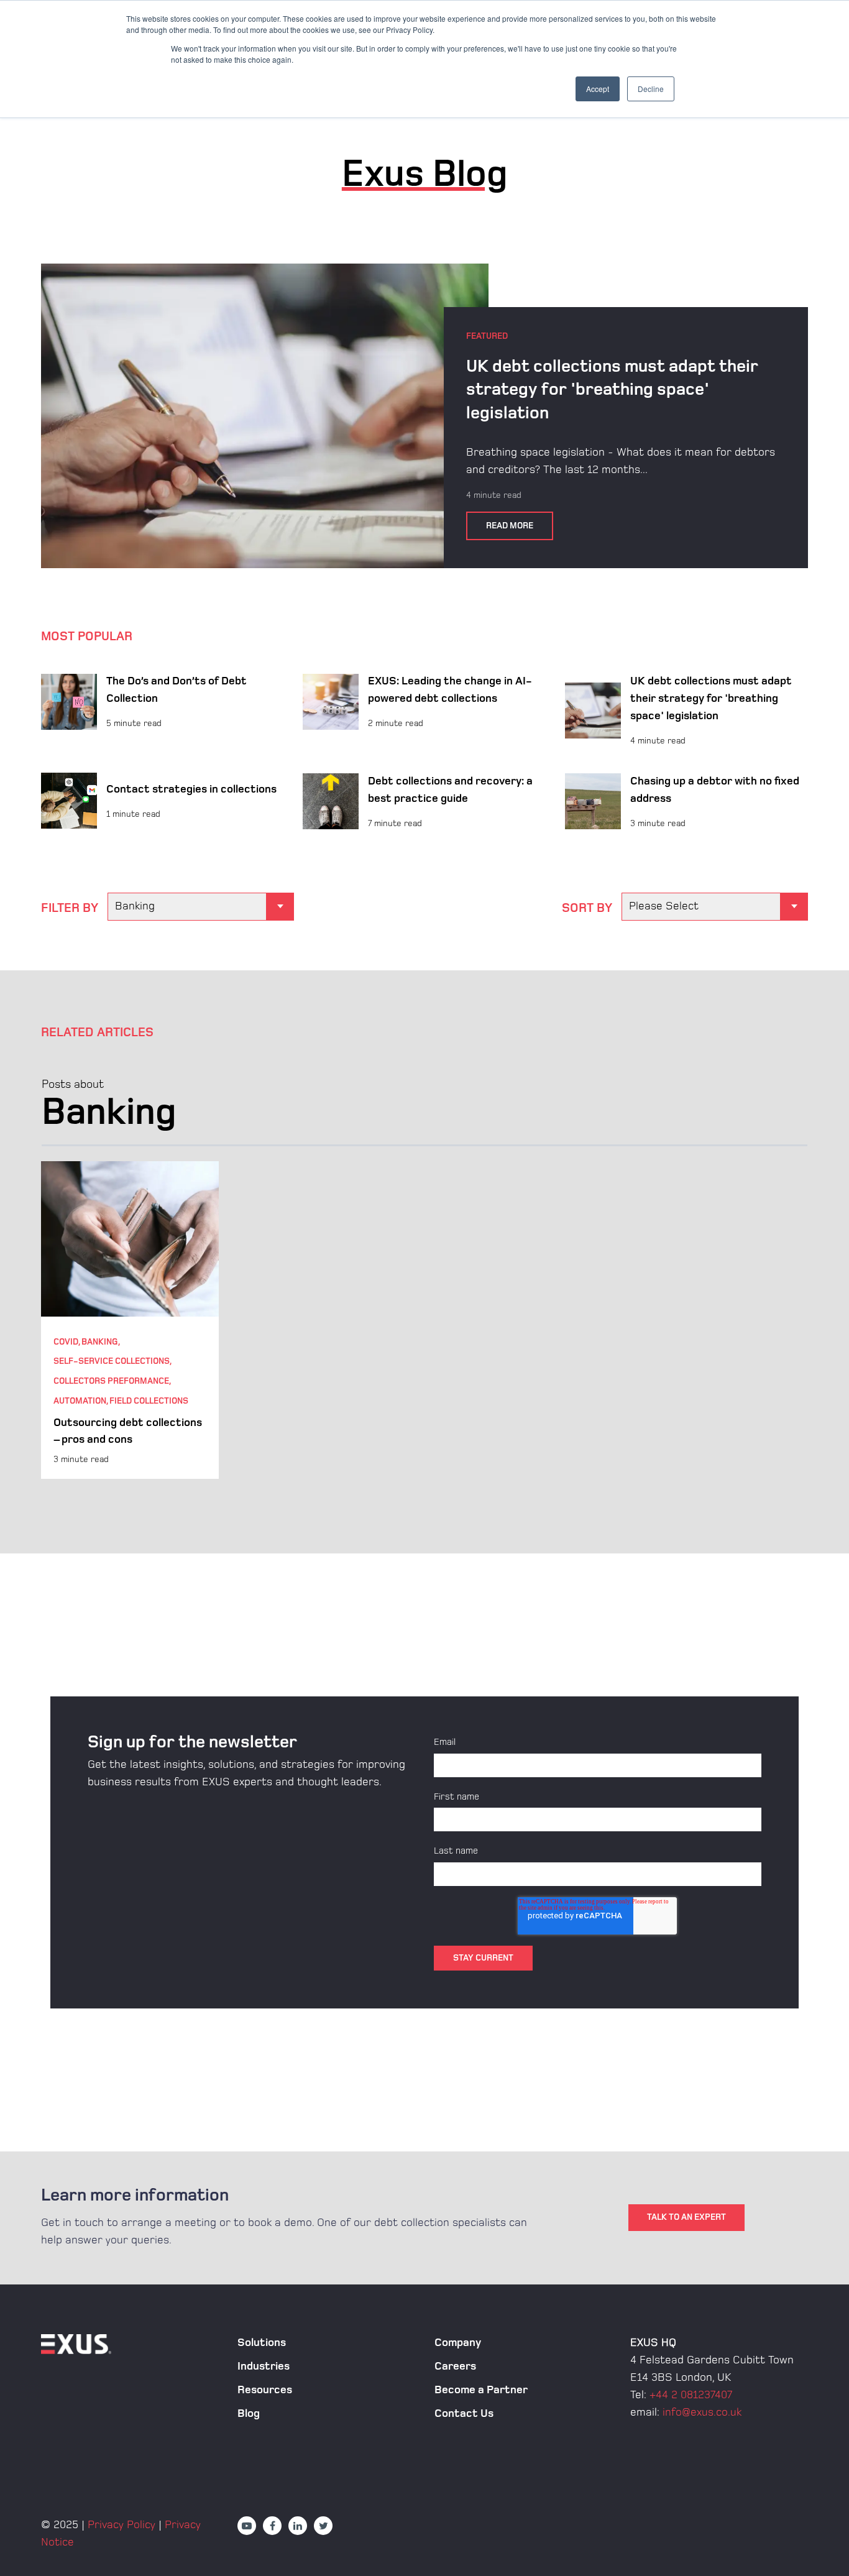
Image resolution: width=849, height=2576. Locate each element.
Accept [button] (598, 89)
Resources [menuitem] (265, 2390)
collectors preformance (111, 1381)
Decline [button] (651, 89)
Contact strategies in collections (191, 789)
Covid (66, 1342)
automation (80, 1401)
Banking (100, 1342)
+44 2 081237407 (691, 2395)
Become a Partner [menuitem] (481, 2390)
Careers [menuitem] (455, 2366)
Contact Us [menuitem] (464, 2413)
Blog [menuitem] (249, 2413)
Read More (510, 526)
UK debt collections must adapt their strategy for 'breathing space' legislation (612, 390)
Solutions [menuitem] (262, 2343)
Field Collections (149, 1401)
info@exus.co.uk (702, 2412)
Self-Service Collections (112, 1361)
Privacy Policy (122, 2525)
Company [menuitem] (458, 2343)
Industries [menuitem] (264, 2366)
